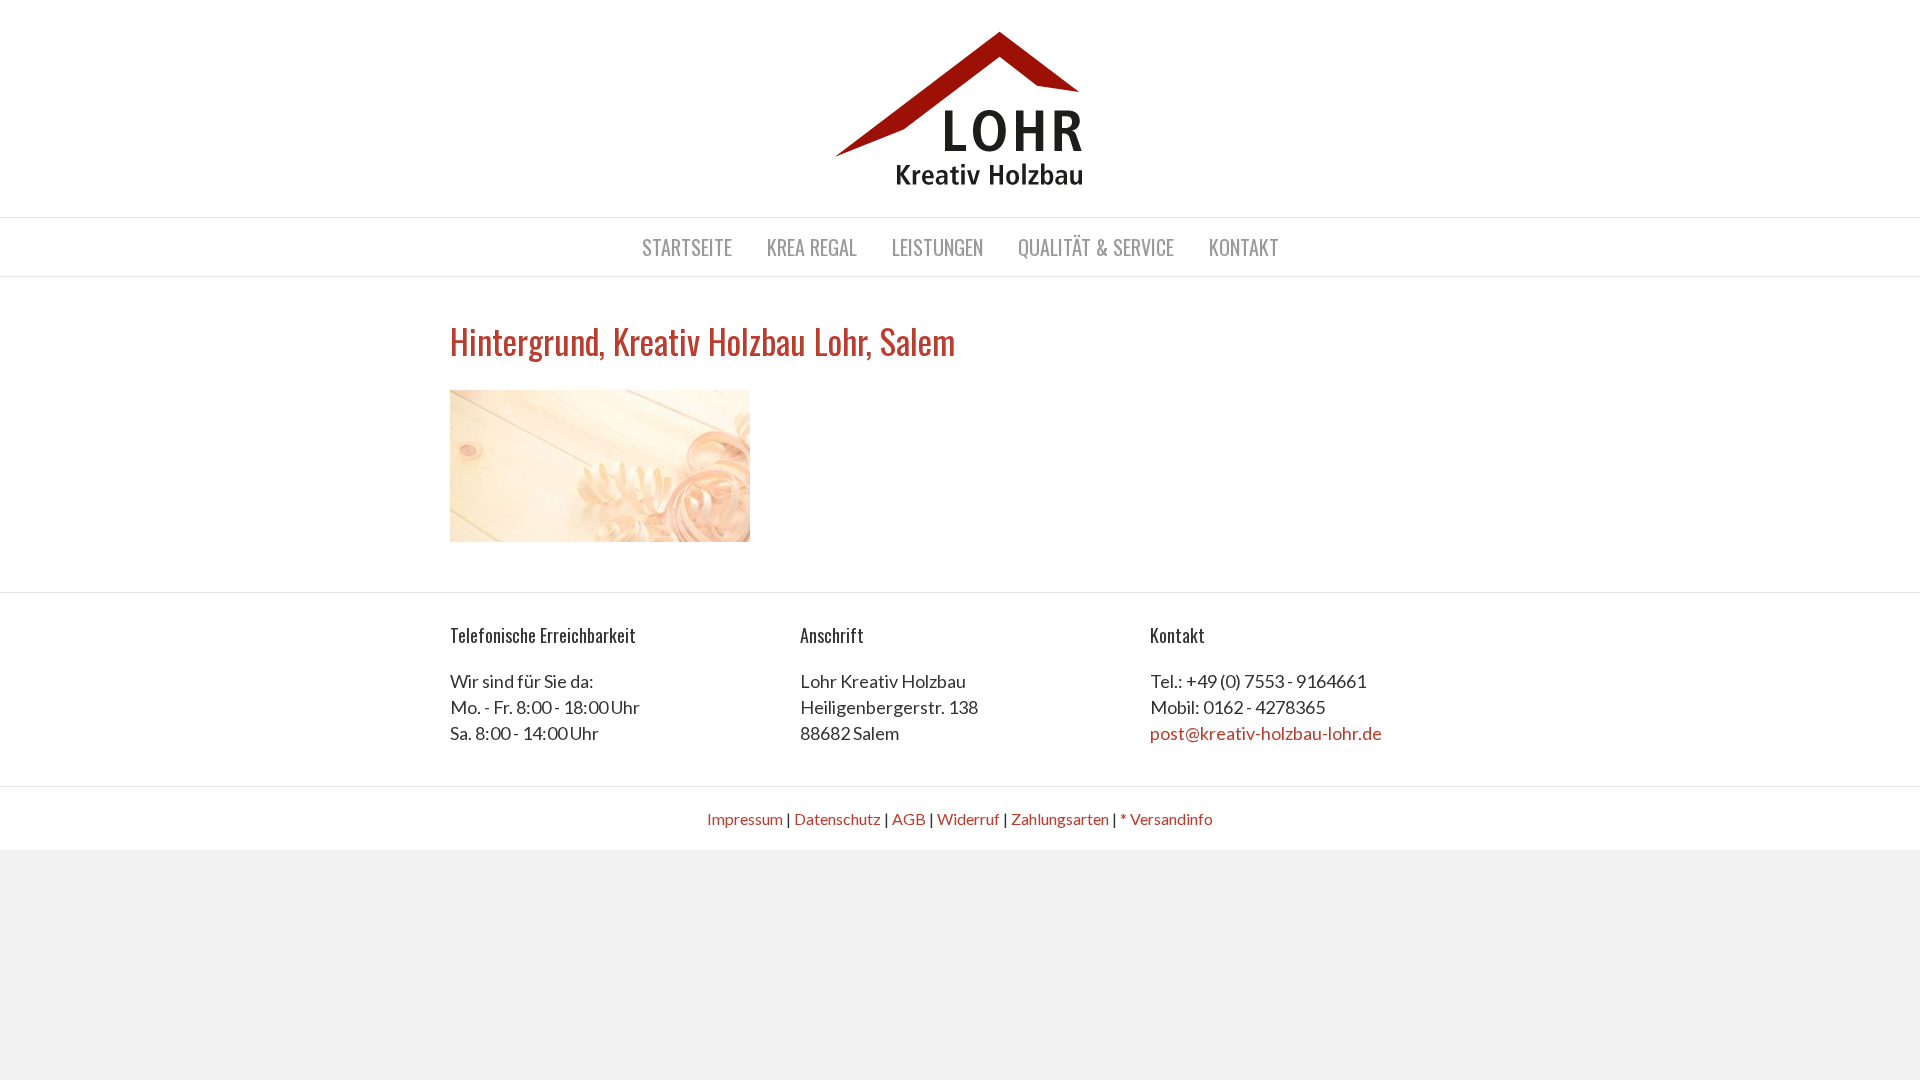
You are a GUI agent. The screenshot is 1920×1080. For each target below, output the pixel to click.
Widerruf (968, 818)
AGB (909, 818)
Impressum (745, 818)
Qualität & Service (1096, 247)
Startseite (687, 247)
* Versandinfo (1166, 818)
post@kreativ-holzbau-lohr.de (1266, 733)
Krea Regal (812, 247)
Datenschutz (837, 818)
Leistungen (937, 247)
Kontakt (1244, 247)
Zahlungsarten (1060, 818)
